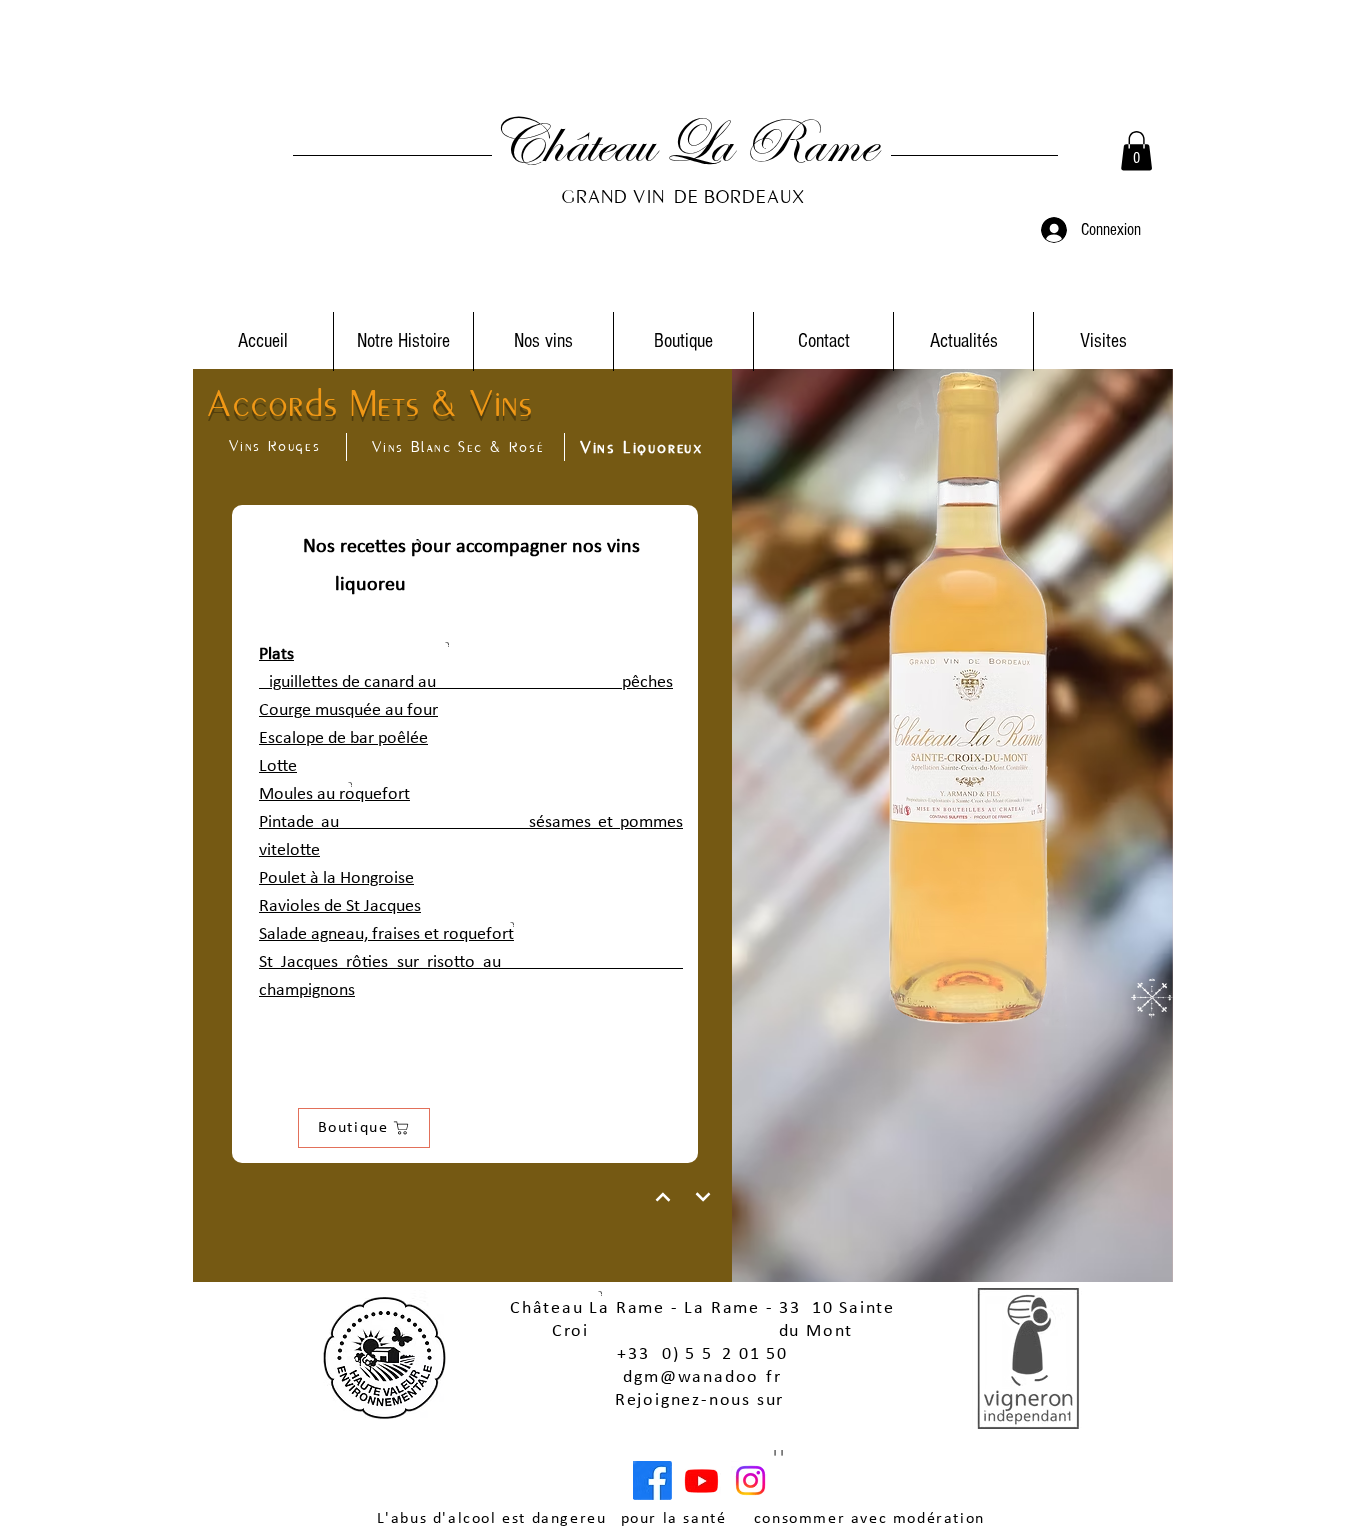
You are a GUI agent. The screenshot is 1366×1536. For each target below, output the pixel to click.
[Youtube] (701, 1480)
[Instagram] (750, 1480)
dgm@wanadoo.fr (702, 1377)
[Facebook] (652, 1480)
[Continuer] (663, 1197)
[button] (1136, 150)
